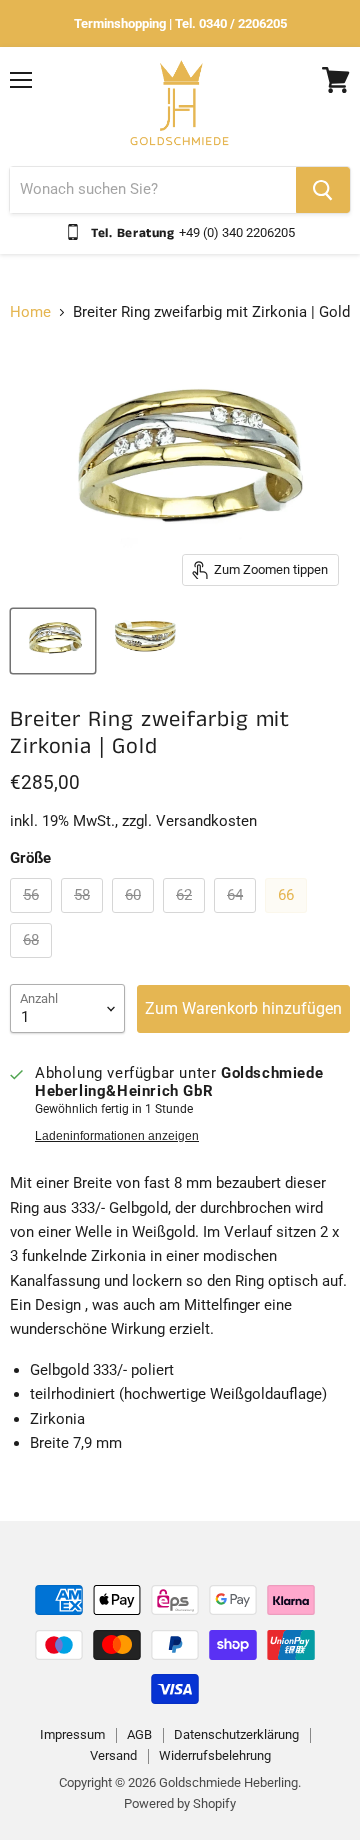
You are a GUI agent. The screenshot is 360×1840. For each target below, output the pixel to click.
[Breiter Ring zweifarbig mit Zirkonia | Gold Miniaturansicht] (53, 641)
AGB (139, 1734)
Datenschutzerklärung (236, 1734)
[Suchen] (323, 190)
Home (30, 312)
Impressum (72, 1734)
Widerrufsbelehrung (215, 1755)
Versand (113, 1755)
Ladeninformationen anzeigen (117, 1136)
